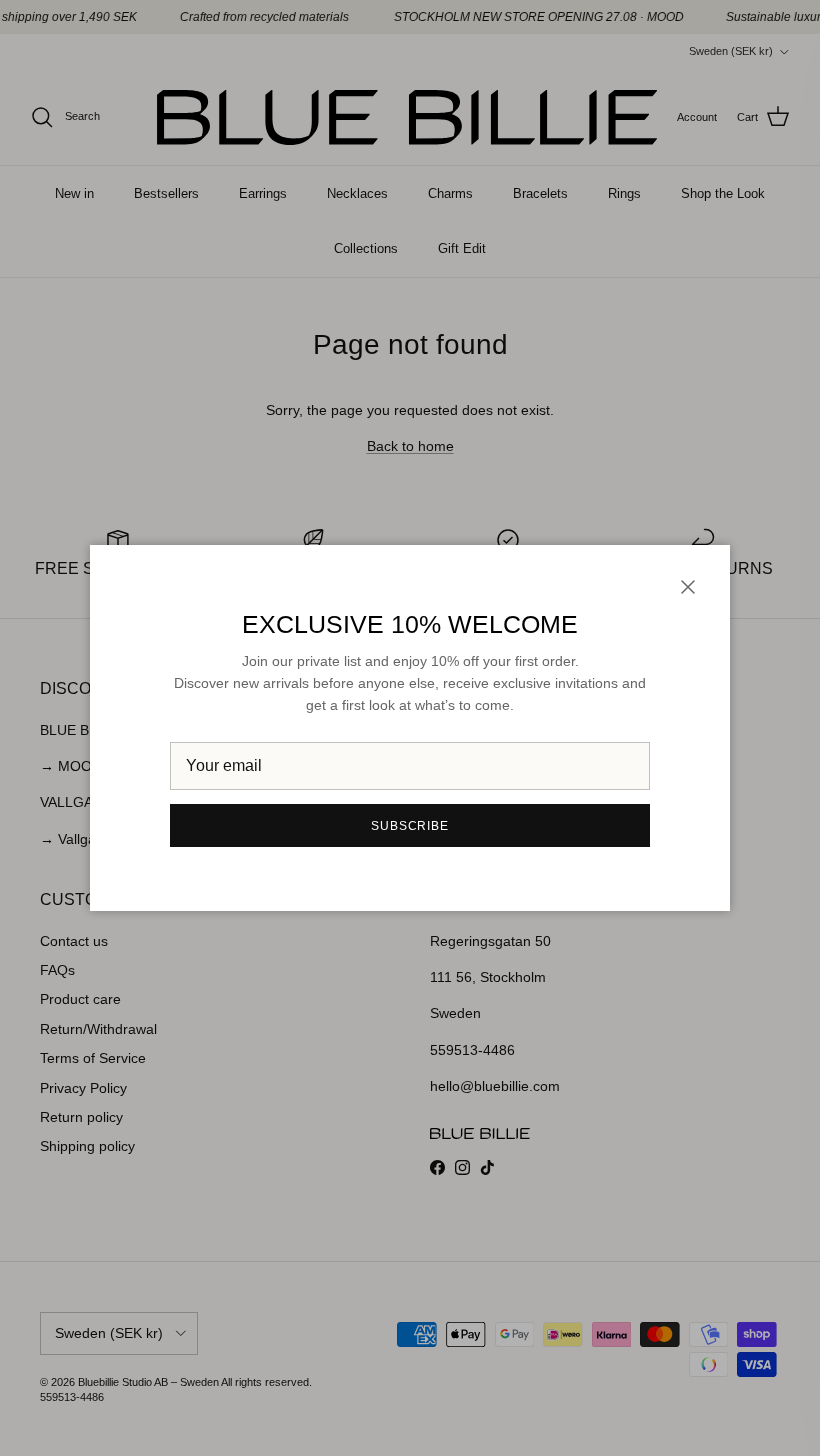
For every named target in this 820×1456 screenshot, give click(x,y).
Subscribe (410, 826)
